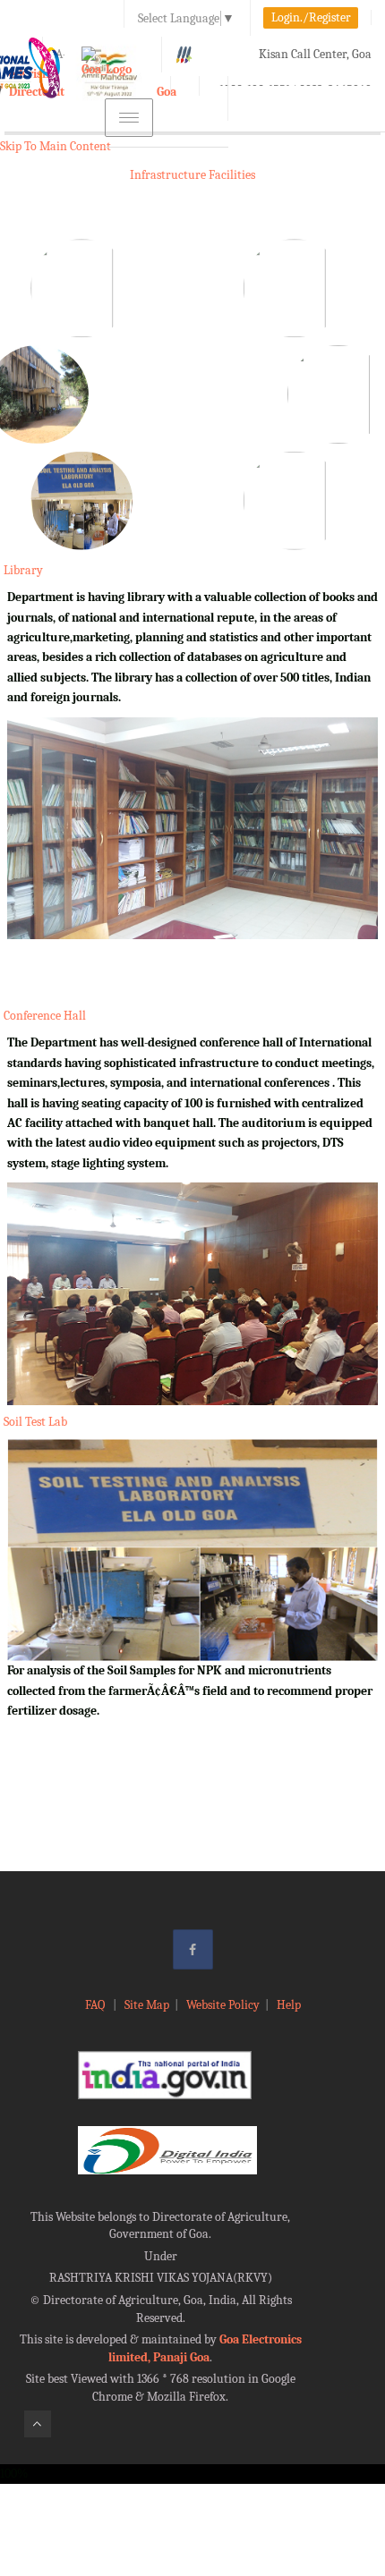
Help (289, 2005)
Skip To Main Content (56, 146)
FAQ (96, 2005)
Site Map (147, 2005)
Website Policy (223, 2005)
